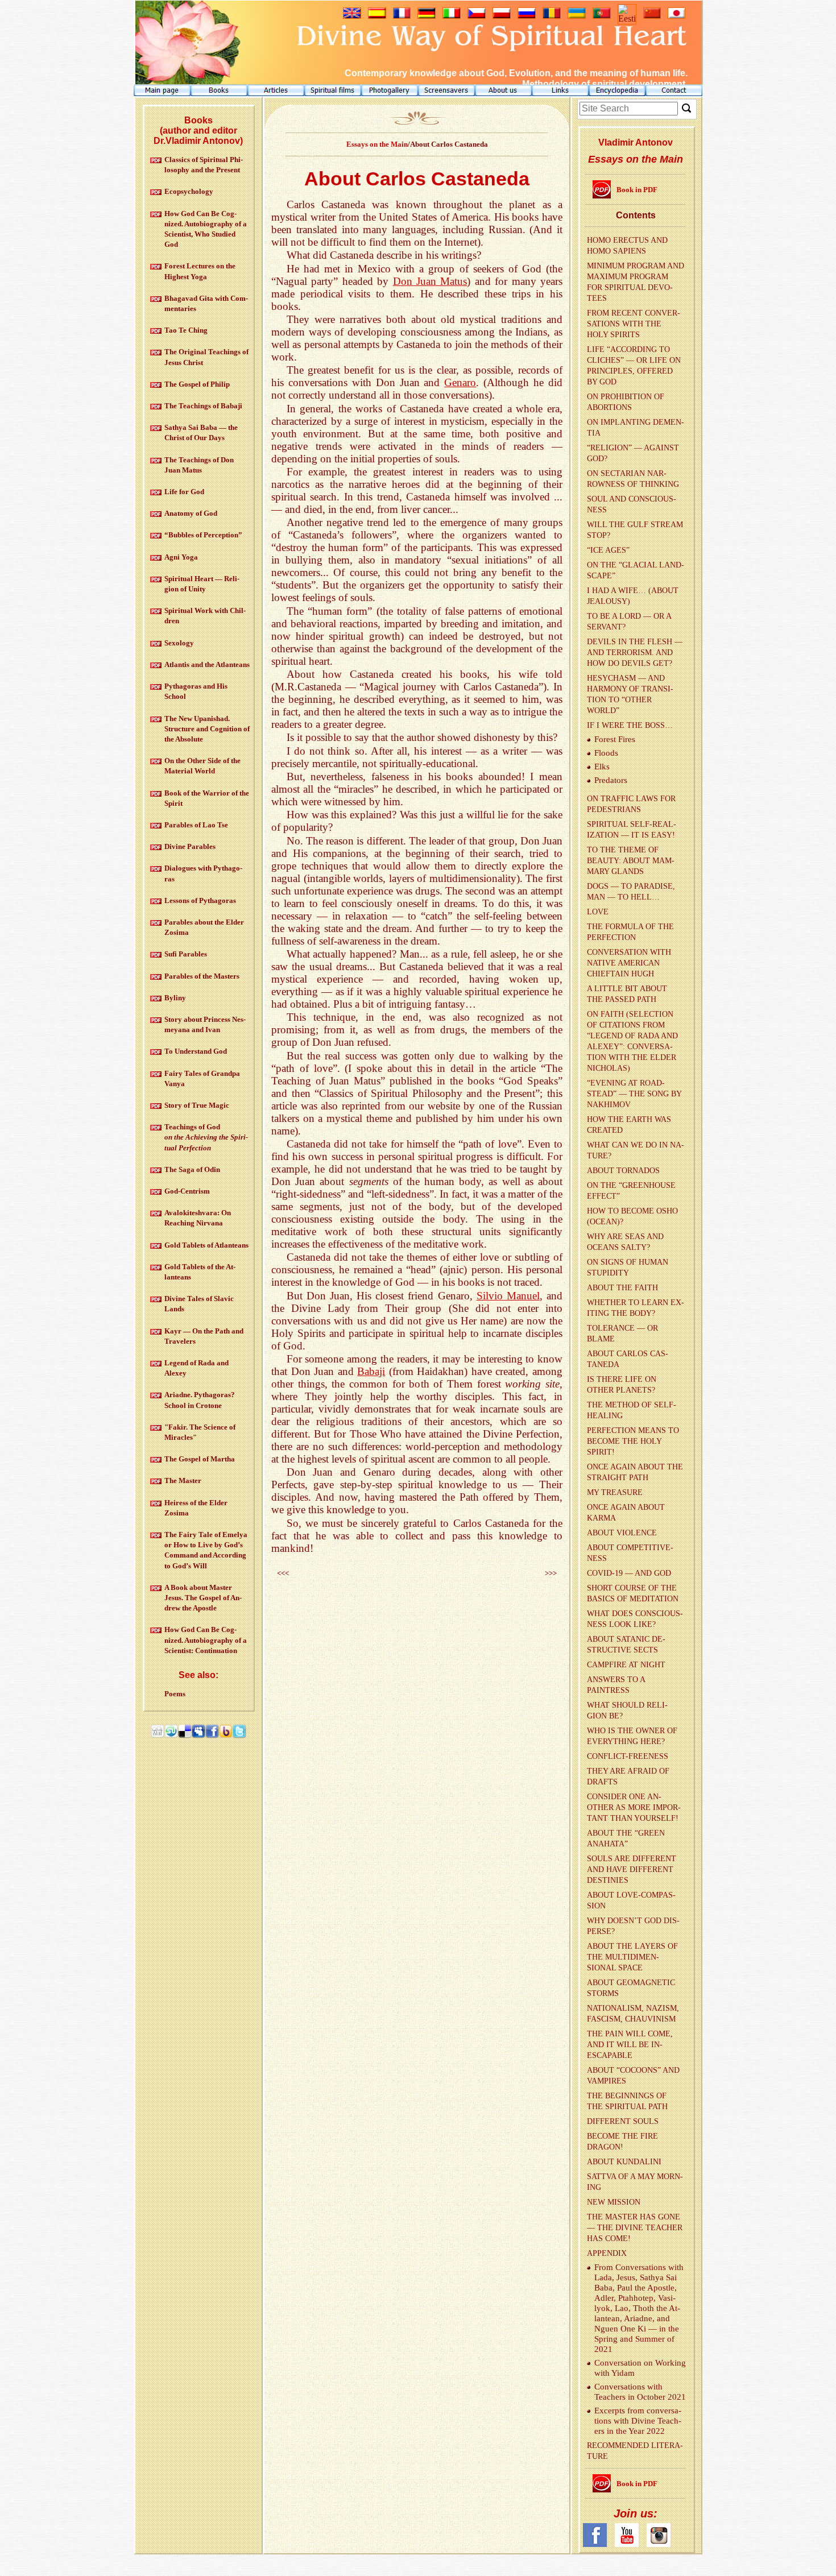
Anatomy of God (191, 513)
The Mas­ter (183, 1480)
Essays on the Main (377, 144)
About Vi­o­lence (622, 1533)
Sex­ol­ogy (179, 643)
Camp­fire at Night (626, 1665)
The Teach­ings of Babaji (203, 406)
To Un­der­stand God (196, 1051)
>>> (551, 1573)
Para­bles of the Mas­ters (202, 976)
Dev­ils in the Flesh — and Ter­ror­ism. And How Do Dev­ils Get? (635, 653)
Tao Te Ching (186, 330)
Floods (606, 753)
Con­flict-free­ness (628, 1756)
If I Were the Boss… (630, 725)
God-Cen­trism (187, 1191)
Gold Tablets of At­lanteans (206, 1245)
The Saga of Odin (192, 1169)
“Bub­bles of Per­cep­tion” (203, 535)
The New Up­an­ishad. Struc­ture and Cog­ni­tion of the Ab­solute (207, 729)
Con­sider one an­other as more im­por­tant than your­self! (634, 1807)
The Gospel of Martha (200, 1459)
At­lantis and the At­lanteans (207, 664)
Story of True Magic (197, 1105)
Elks (602, 767)
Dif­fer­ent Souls (623, 2121)
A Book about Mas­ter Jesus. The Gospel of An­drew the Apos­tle (203, 1598)
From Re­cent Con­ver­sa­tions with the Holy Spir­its (634, 324)
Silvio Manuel (508, 1296)
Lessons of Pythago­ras (200, 900)
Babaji (371, 1371)
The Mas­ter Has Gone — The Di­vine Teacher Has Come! (635, 2228)
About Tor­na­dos (623, 1171)
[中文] (652, 16)
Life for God (184, 492)
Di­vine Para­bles (190, 846)
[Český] (477, 16)
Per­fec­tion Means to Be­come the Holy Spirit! (633, 1441)
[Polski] (502, 16)
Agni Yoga (181, 557)
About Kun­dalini (624, 2162)
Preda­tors (611, 780)
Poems (175, 1694)
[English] (352, 16)
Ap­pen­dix (607, 2253)
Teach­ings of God (206, 1137)
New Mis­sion (614, 2202)
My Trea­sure (615, 1492)
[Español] (377, 16)
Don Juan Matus (430, 281)
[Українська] (577, 16)
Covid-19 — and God (629, 1573)
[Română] (552, 16)
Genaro (460, 382)
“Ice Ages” (608, 550)
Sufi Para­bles (186, 954)
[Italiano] (452, 16)
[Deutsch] (427, 16)
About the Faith (622, 1288)
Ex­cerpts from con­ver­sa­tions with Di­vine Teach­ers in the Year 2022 (638, 2421)
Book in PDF (637, 190)
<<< (283, 1573)
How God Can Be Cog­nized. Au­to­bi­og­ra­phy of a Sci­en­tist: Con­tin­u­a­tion (206, 1640)
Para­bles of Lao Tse (196, 825)
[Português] (602, 16)
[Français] (402, 16)
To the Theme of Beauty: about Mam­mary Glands (631, 861)
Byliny (175, 998)
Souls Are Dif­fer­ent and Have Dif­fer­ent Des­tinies (632, 1869)
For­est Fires (615, 739)
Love (598, 912)
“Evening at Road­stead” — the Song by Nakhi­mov (634, 1094)
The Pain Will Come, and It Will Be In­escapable (630, 2045)
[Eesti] (627, 18)
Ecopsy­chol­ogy (189, 191)
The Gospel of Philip (197, 384)
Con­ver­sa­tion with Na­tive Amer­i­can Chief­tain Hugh (629, 963)
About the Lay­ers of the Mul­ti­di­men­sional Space (632, 1957)
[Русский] (527, 16)
